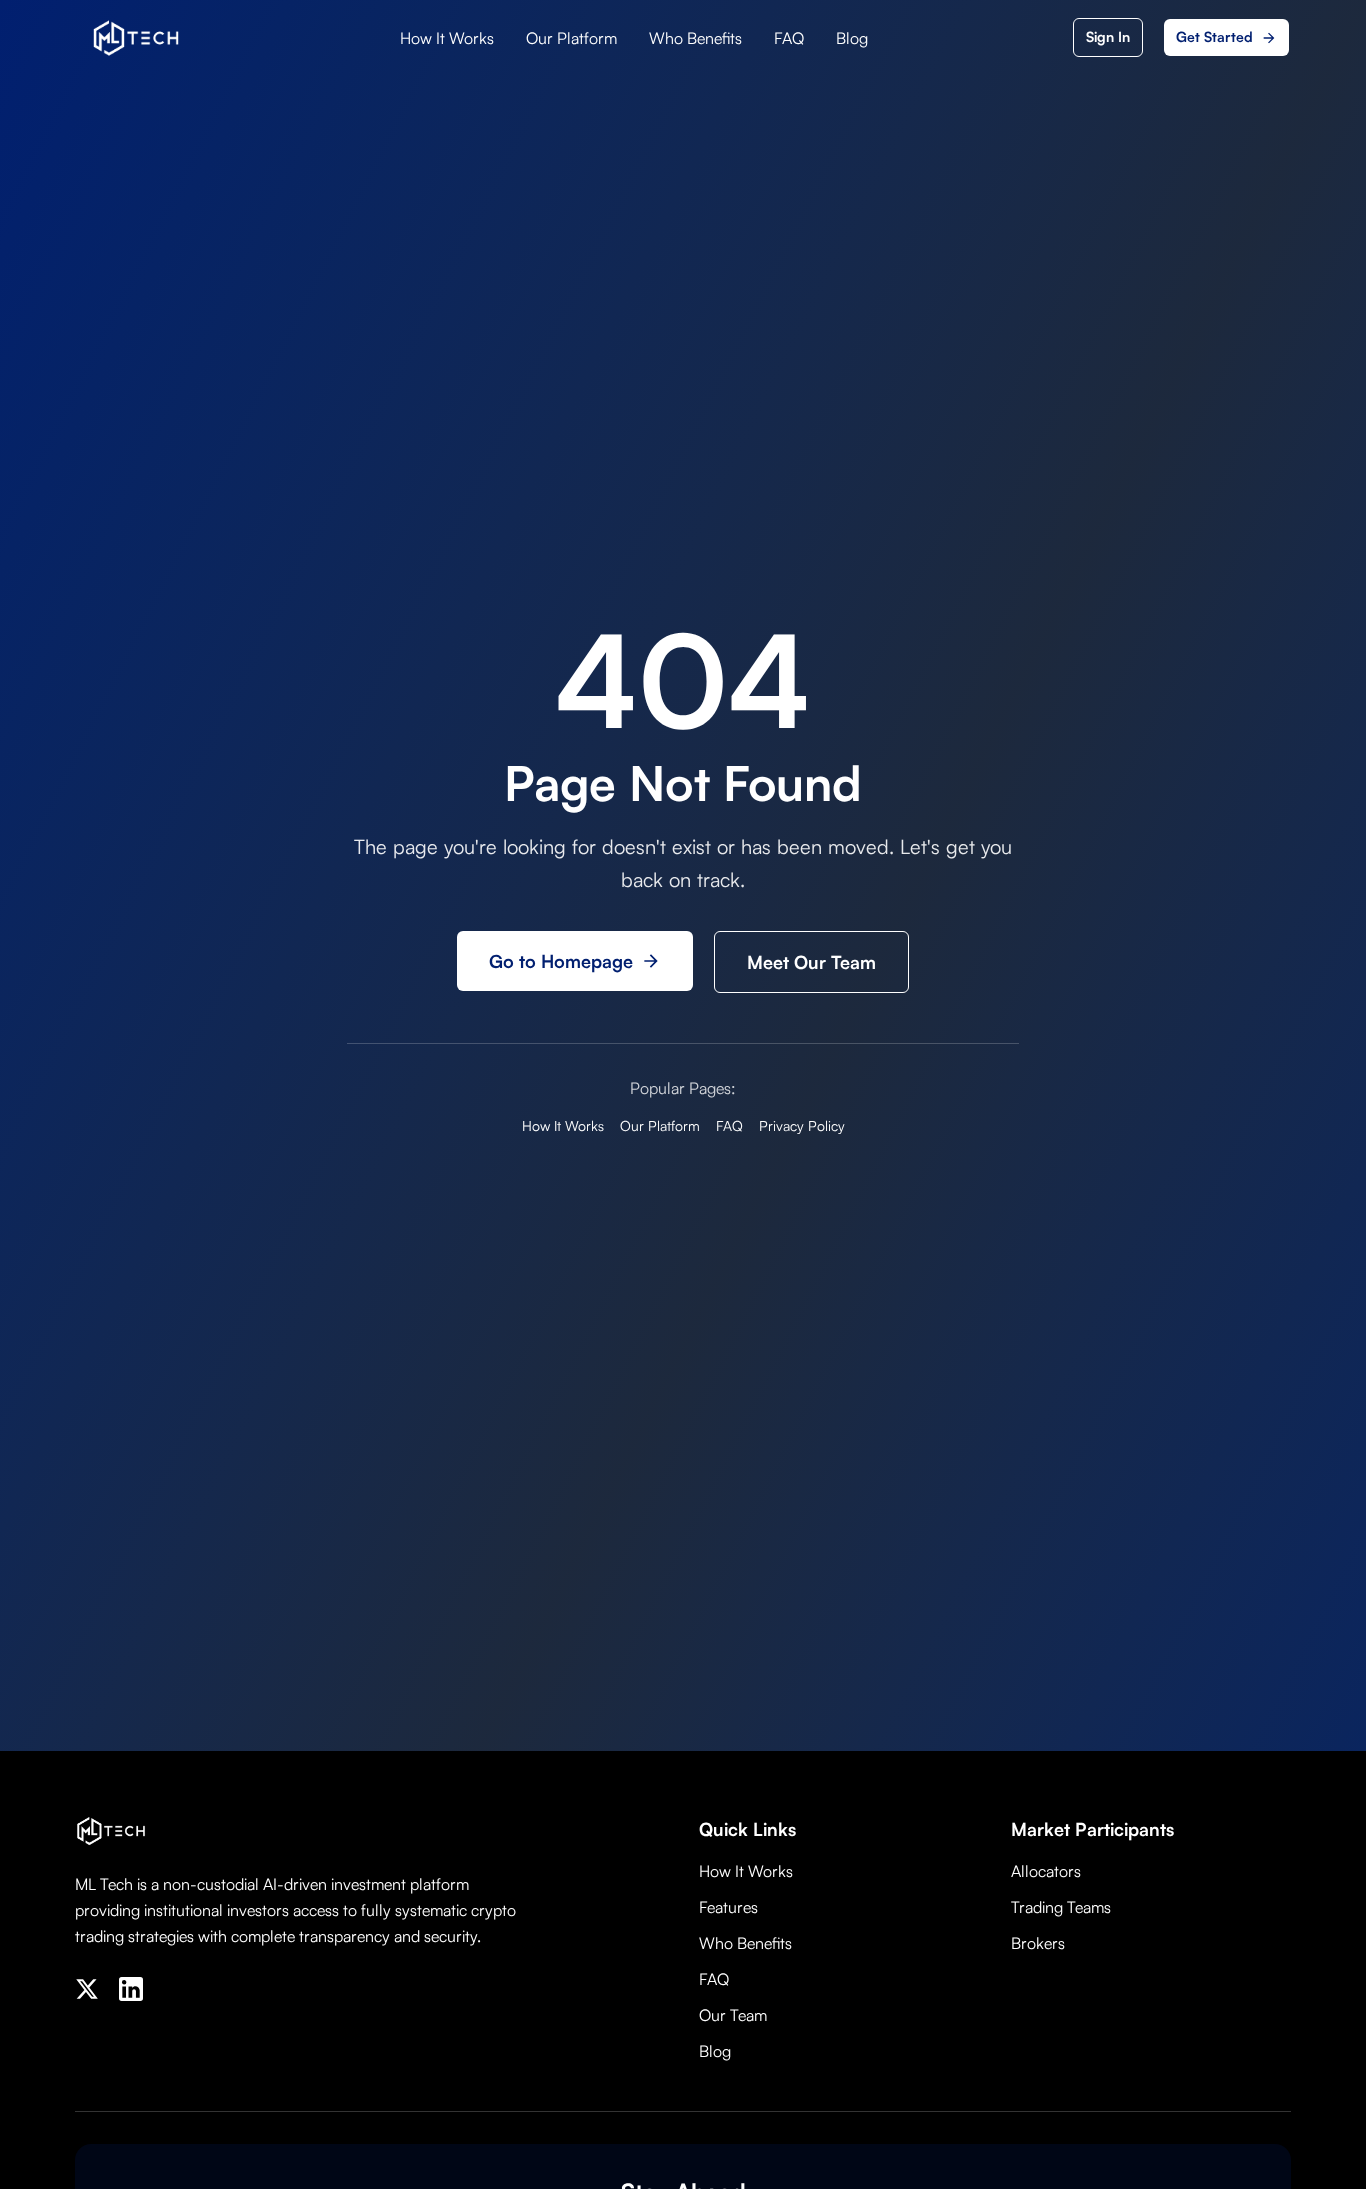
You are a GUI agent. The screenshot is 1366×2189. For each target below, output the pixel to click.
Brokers (1038, 1943)
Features (728, 1907)
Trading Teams (1061, 1907)
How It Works (447, 38)
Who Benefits (695, 38)
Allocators (1046, 1871)
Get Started (1214, 36)
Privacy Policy (802, 1125)
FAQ (789, 38)
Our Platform (571, 38)
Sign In (1108, 36)
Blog (852, 38)
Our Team (733, 2015)
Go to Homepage (561, 961)
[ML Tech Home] (136, 38)
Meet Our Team (811, 962)
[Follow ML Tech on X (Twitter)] (87, 1989)
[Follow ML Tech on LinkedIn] (131, 1989)
